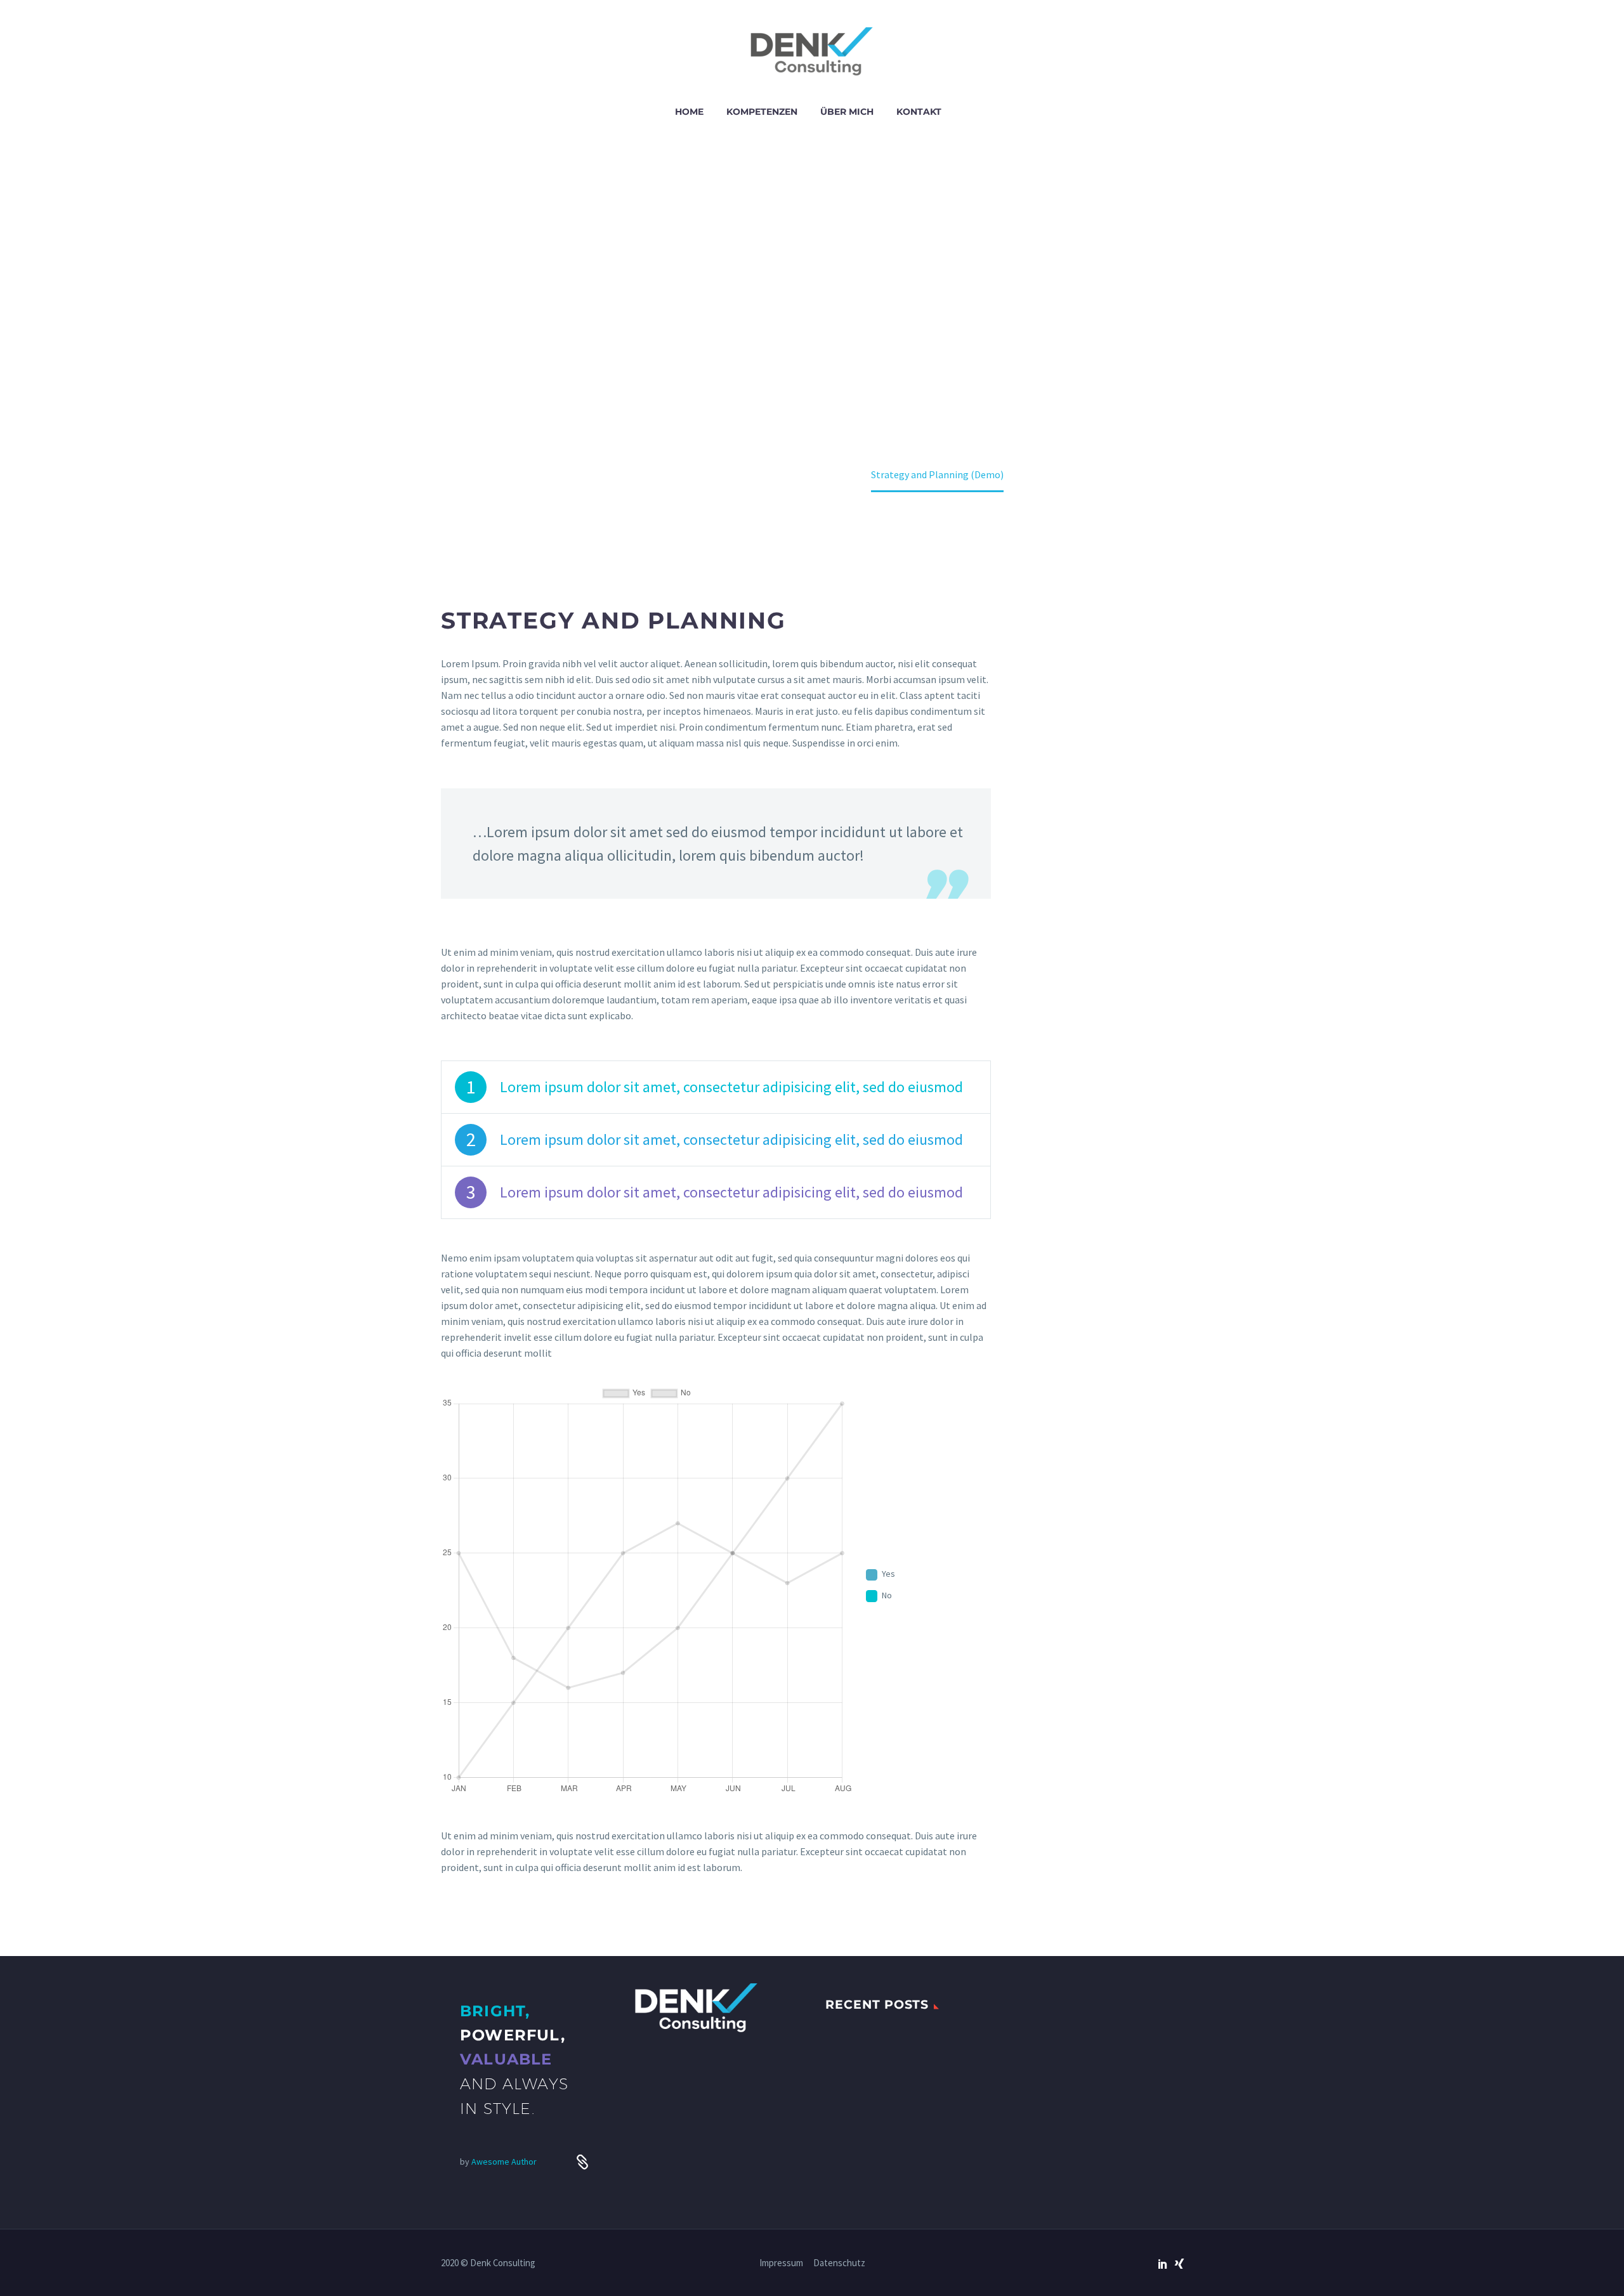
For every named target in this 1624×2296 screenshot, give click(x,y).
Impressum (781, 2263)
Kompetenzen (762, 112)
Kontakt (919, 112)
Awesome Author (504, 2162)
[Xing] (1179, 2264)
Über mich (847, 112)
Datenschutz (839, 2263)
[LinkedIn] (1163, 2264)
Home (689, 112)
